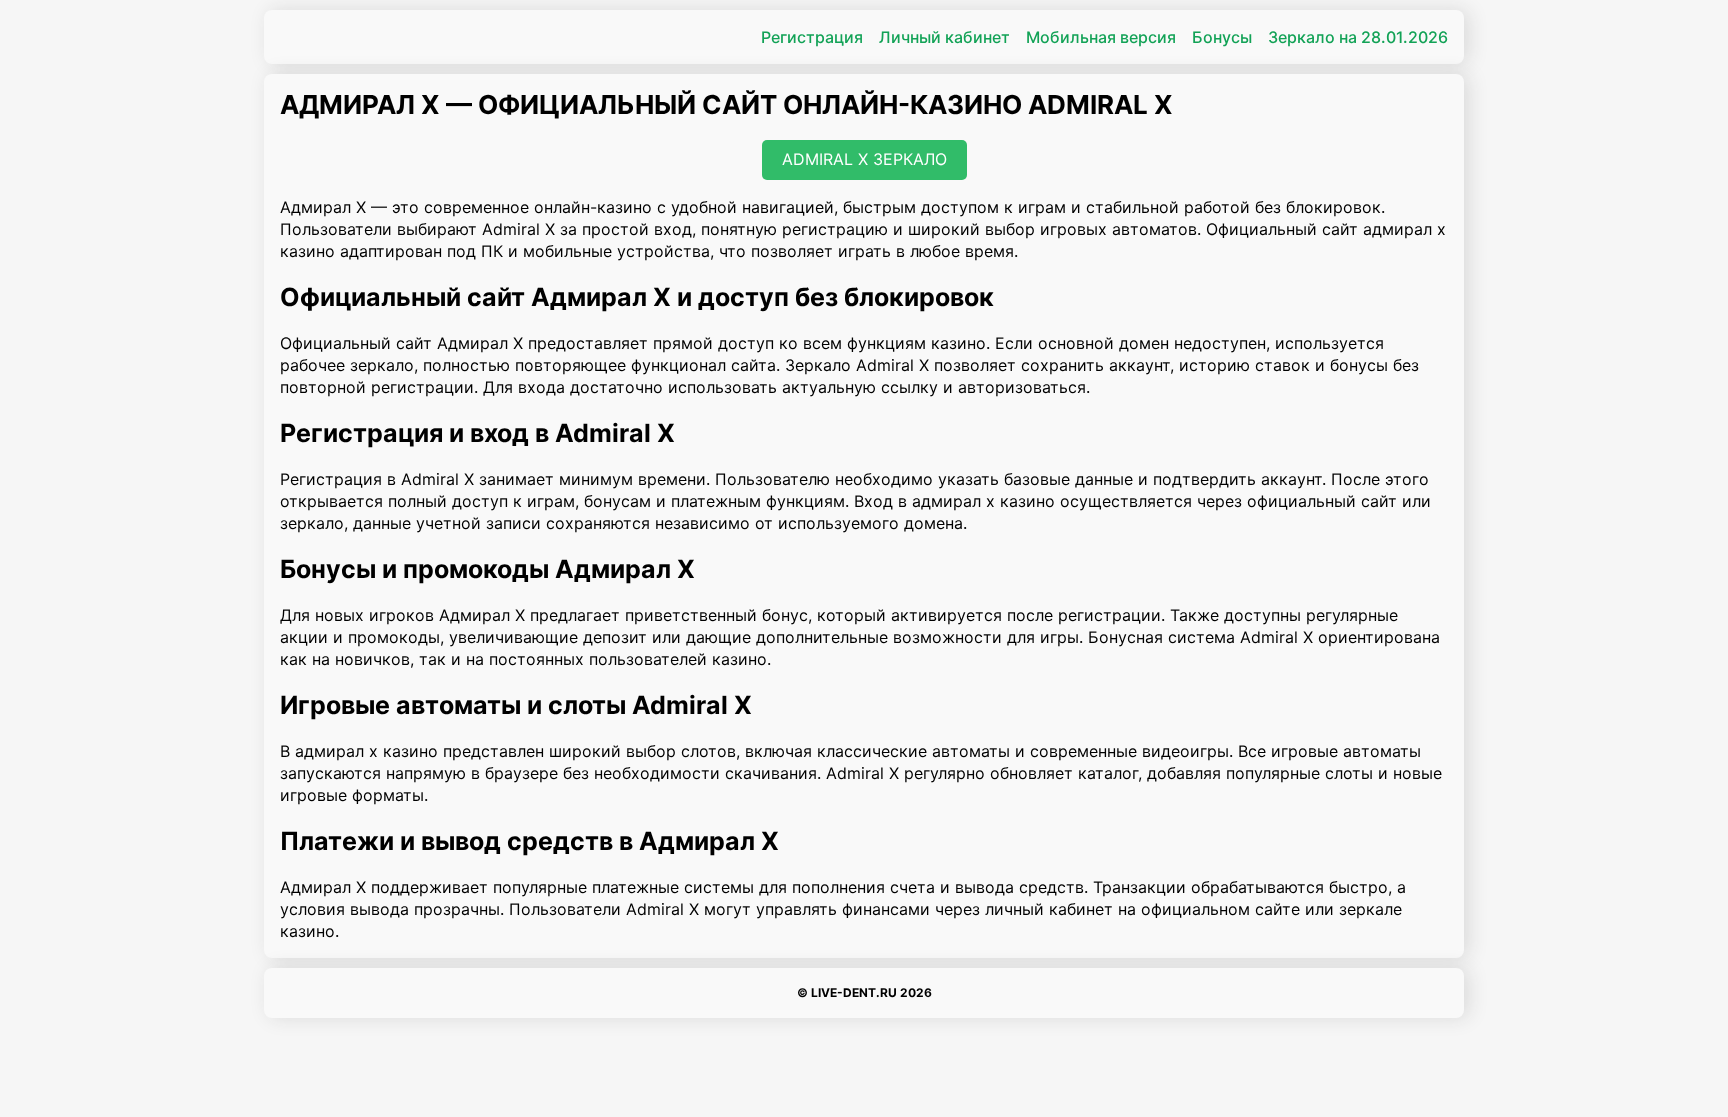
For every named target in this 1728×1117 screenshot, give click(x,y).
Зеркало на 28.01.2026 (1358, 37)
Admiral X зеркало (864, 159)
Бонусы (1222, 37)
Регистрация (812, 37)
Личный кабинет (944, 37)
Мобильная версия (1101, 37)
